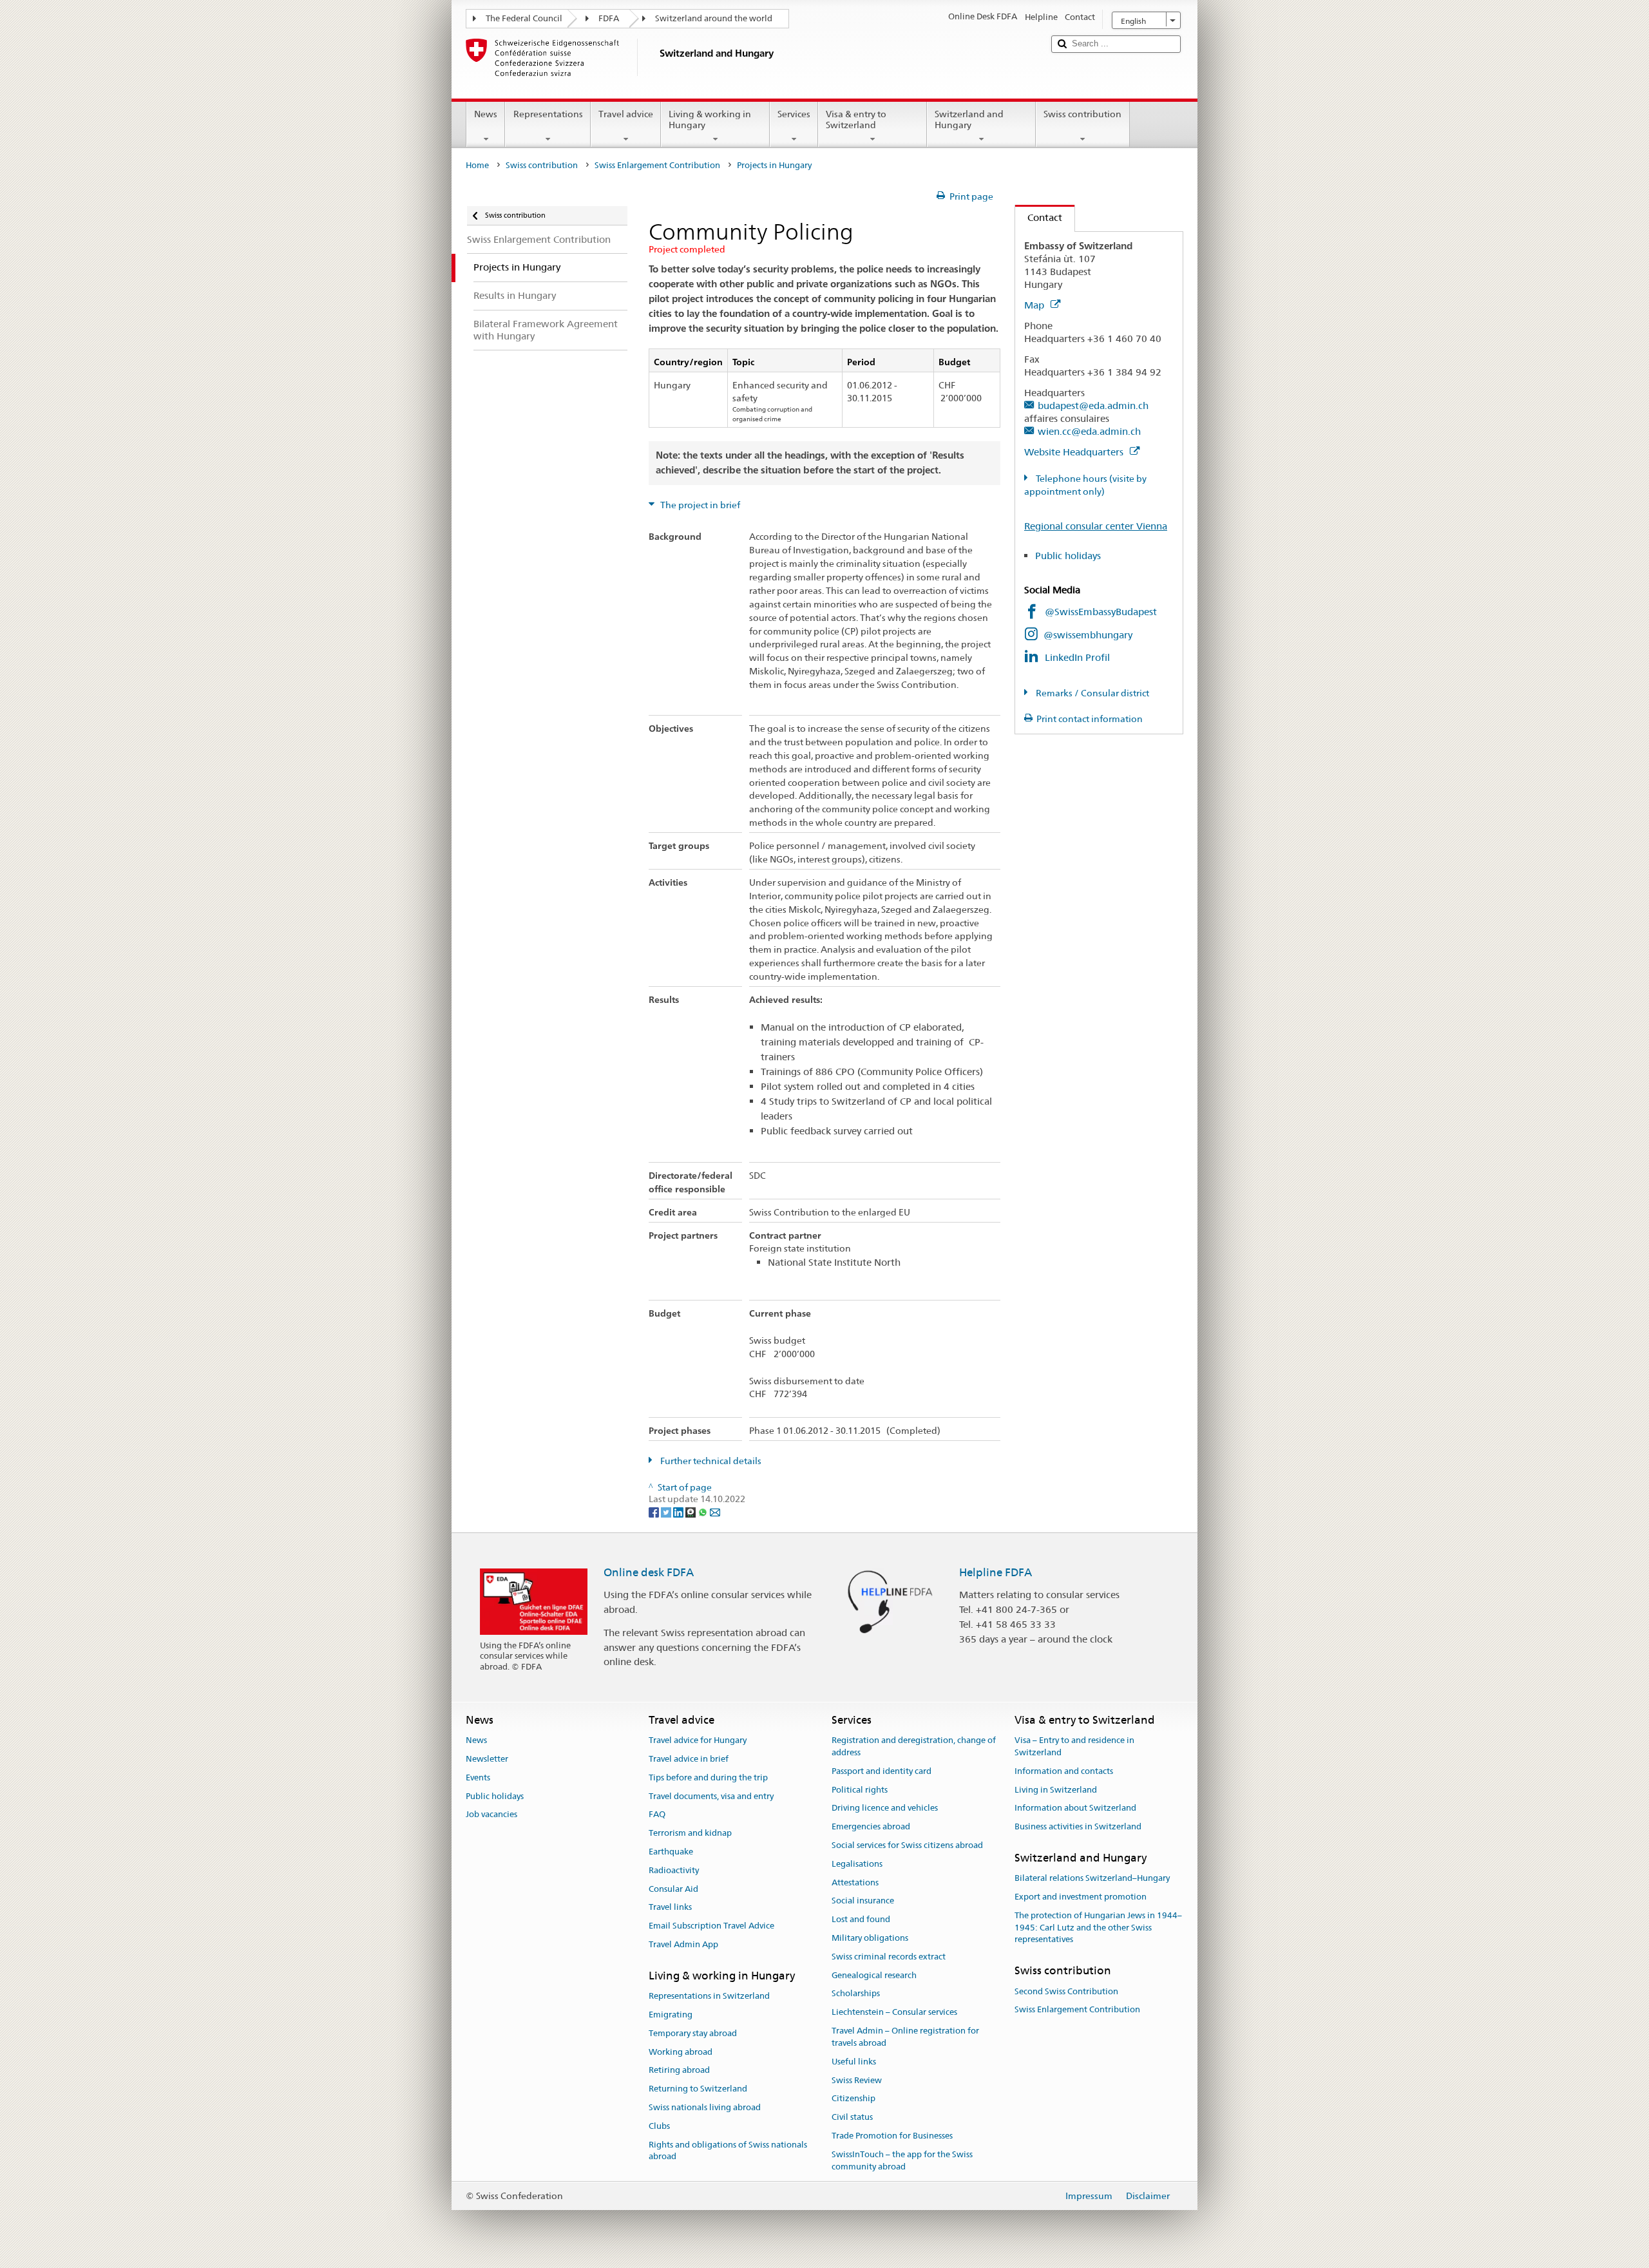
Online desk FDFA (649, 1572)
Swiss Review (857, 2080)
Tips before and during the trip (708, 1777)
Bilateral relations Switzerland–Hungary (1092, 1879)
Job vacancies (491, 1815)
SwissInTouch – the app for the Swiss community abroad (902, 2160)
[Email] (715, 1511)
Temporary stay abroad (693, 2033)
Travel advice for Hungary (698, 1740)
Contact (1039, 217)
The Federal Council (524, 18)
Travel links (670, 1908)
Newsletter (487, 1759)
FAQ (657, 1815)
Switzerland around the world (714, 18)
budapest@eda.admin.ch (1093, 405)
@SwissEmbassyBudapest (1101, 612)
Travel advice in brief (689, 1759)
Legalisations (857, 1864)
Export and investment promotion (1081, 1897)
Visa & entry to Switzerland (856, 119)
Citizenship (853, 2099)
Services (794, 114)
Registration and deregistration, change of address (914, 1746)
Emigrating (671, 2015)
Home (477, 165)
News (486, 114)
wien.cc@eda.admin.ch (1089, 431)
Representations (548, 114)
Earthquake (671, 1852)
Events (478, 1777)
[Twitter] (667, 1511)
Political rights (860, 1790)
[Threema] (691, 1511)
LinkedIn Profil (1077, 657)
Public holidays (1078, 556)
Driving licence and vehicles (885, 1808)
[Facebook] (655, 1511)
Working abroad (681, 2052)
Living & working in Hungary (710, 119)
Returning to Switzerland (698, 2089)
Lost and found (861, 1919)
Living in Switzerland (1056, 1790)
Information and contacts (1064, 1771)
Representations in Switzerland (709, 1996)
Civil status (852, 2117)
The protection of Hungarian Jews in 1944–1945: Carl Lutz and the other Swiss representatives (1098, 1928)
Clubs (659, 2126)
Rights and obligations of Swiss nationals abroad (728, 2151)
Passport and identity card (882, 1771)
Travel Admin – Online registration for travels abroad (905, 2037)
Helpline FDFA (996, 1572)
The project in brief (699, 505)
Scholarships (856, 1994)
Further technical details (710, 1461)
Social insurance (863, 1901)
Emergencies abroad (871, 1826)
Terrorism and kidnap (690, 1833)
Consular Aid (673, 1889)
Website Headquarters (1075, 452)
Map (1035, 305)
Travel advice (626, 114)
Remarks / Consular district (1091, 693)
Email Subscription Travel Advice (711, 1926)
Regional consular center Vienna (1096, 526)
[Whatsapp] (704, 1511)
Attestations (855, 1882)
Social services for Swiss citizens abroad (907, 1845)
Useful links (854, 2062)
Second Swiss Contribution (1066, 1991)
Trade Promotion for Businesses (892, 2136)
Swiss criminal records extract (889, 1957)
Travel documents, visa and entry (711, 1796)
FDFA (609, 18)
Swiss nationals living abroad (705, 2107)
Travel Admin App (683, 1944)
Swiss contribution (1082, 114)
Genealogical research (874, 1975)
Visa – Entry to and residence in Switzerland (1074, 1746)
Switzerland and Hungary (969, 119)
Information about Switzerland (1075, 1808)
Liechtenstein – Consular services (894, 2013)
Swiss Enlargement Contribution (657, 165)
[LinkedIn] (679, 1511)
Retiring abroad (679, 2071)
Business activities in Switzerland (1078, 1826)
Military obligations (870, 1938)
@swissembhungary (1088, 635)
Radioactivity (674, 1870)
